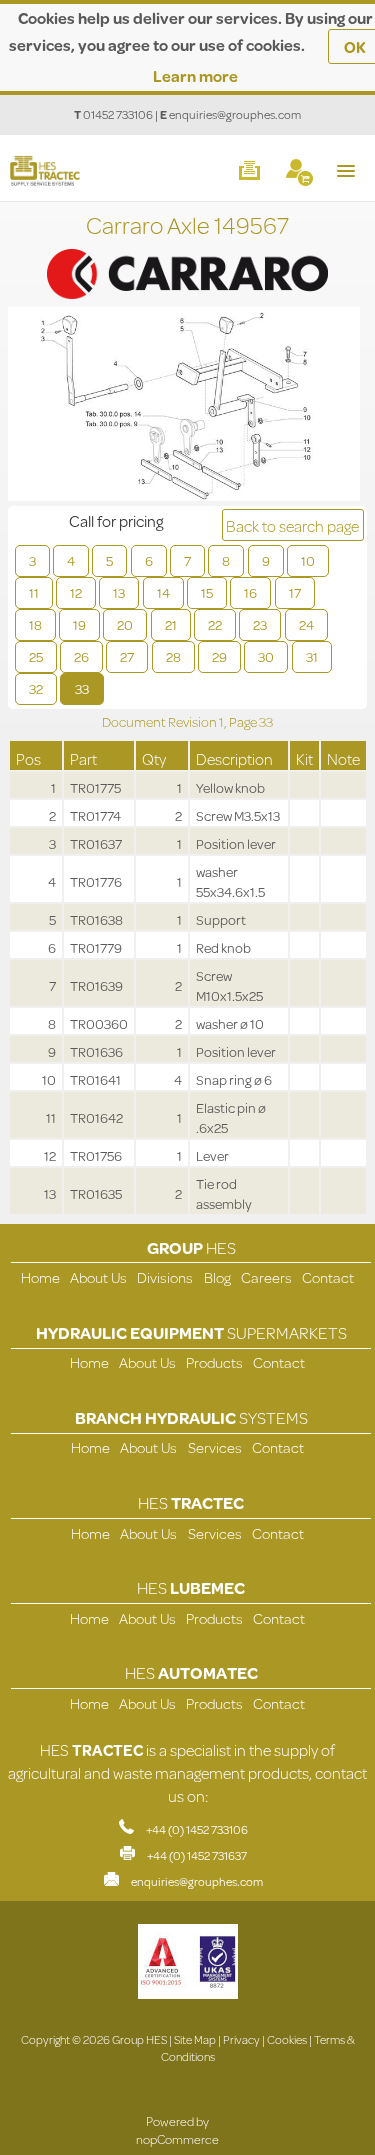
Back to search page (292, 525)
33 (82, 689)
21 (171, 625)
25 (36, 657)
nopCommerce (177, 2139)
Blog (217, 1277)
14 (163, 593)
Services (215, 1447)
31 (312, 657)
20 (125, 625)
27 (127, 657)
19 (79, 625)
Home (40, 1277)
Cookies (287, 2039)
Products (214, 1362)
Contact (328, 1277)
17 (295, 593)
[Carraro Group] (187, 254)
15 (207, 593)
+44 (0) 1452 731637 (197, 1855)
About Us (98, 1277)
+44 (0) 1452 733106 (197, 1829)
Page (244, 722)
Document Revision (160, 722)
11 (34, 593)
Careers (266, 1277)
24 (306, 625)
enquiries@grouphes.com (235, 114)
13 (119, 593)
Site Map (195, 2039)
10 (308, 561)
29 (219, 657)
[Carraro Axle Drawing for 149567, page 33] (184, 406)
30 (266, 657)
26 (81, 657)
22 (215, 625)
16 (250, 593)
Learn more (195, 75)
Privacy (241, 2039)
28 (173, 657)
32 (36, 689)
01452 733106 (118, 114)
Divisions (165, 1277)
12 (76, 593)
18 (35, 625)
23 (260, 625)
